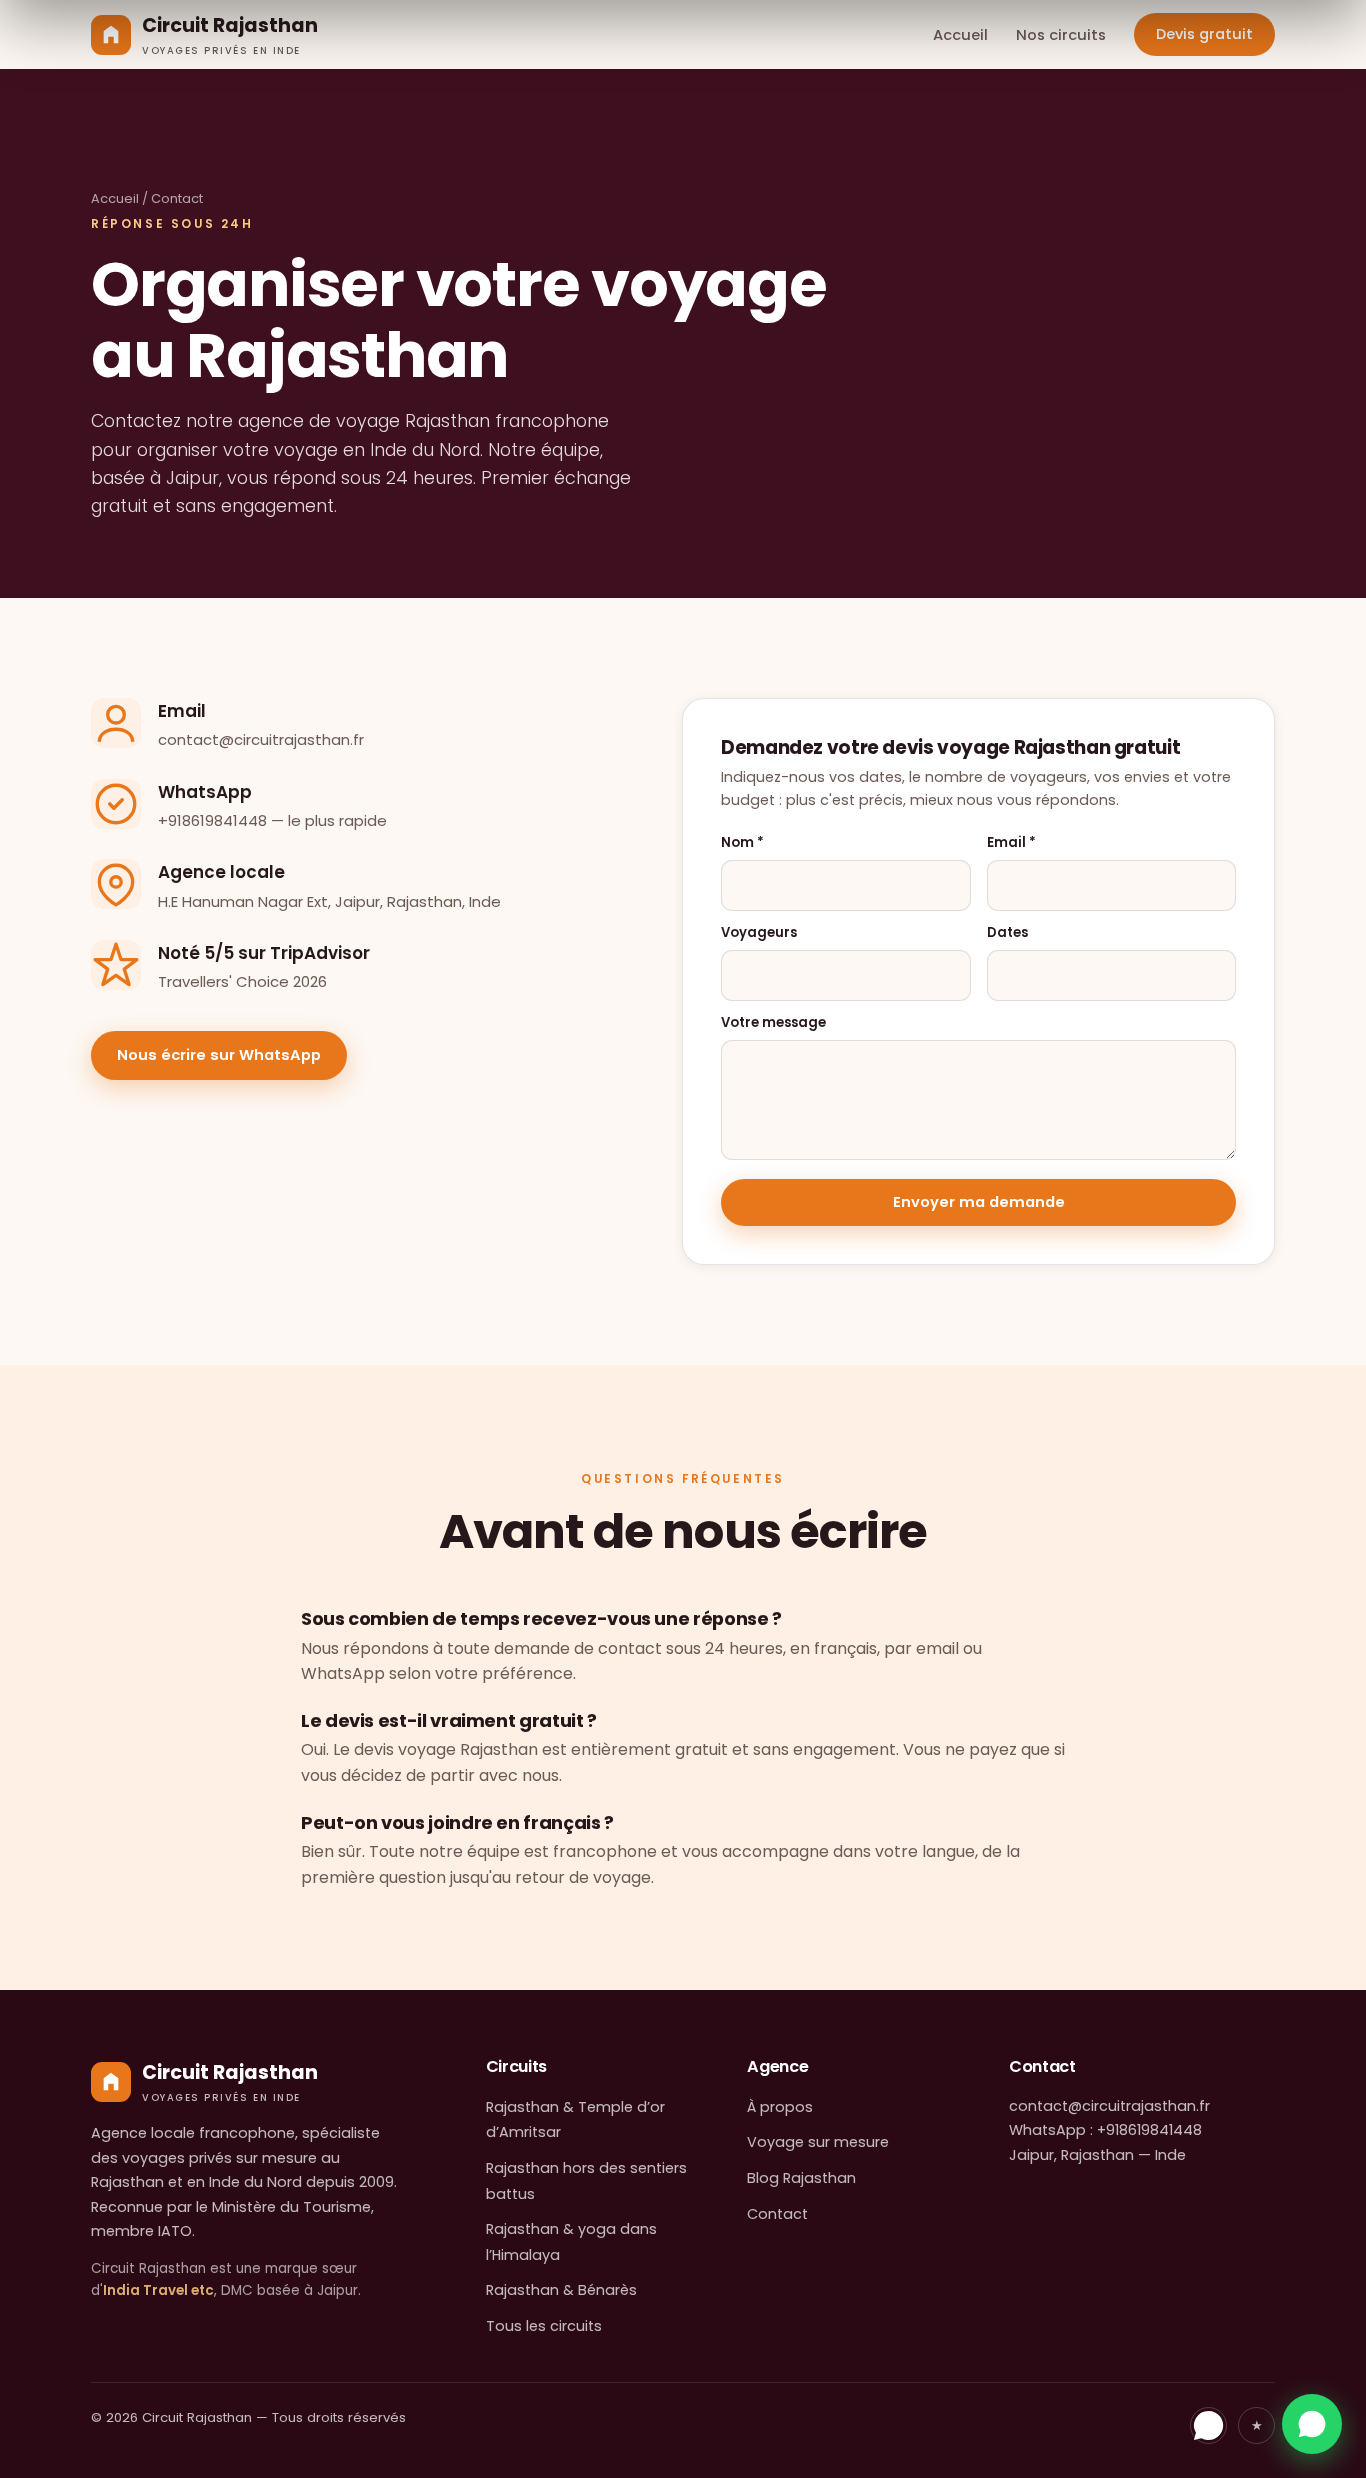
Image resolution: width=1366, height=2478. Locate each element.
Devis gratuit (1204, 34)
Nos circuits (1061, 35)
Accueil (960, 35)
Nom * (742, 842)
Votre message (773, 1022)
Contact (777, 2214)
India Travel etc (158, 2290)
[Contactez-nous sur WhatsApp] (1312, 2424)
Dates (1007, 932)
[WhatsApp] (1208, 2425)
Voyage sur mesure (818, 2142)
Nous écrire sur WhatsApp (219, 1055)
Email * (1011, 842)
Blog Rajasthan (801, 2178)
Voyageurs (759, 932)
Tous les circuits (544, 2326)
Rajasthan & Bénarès (561, 2290)
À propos (780, 2107)
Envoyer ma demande (979, 1202)
